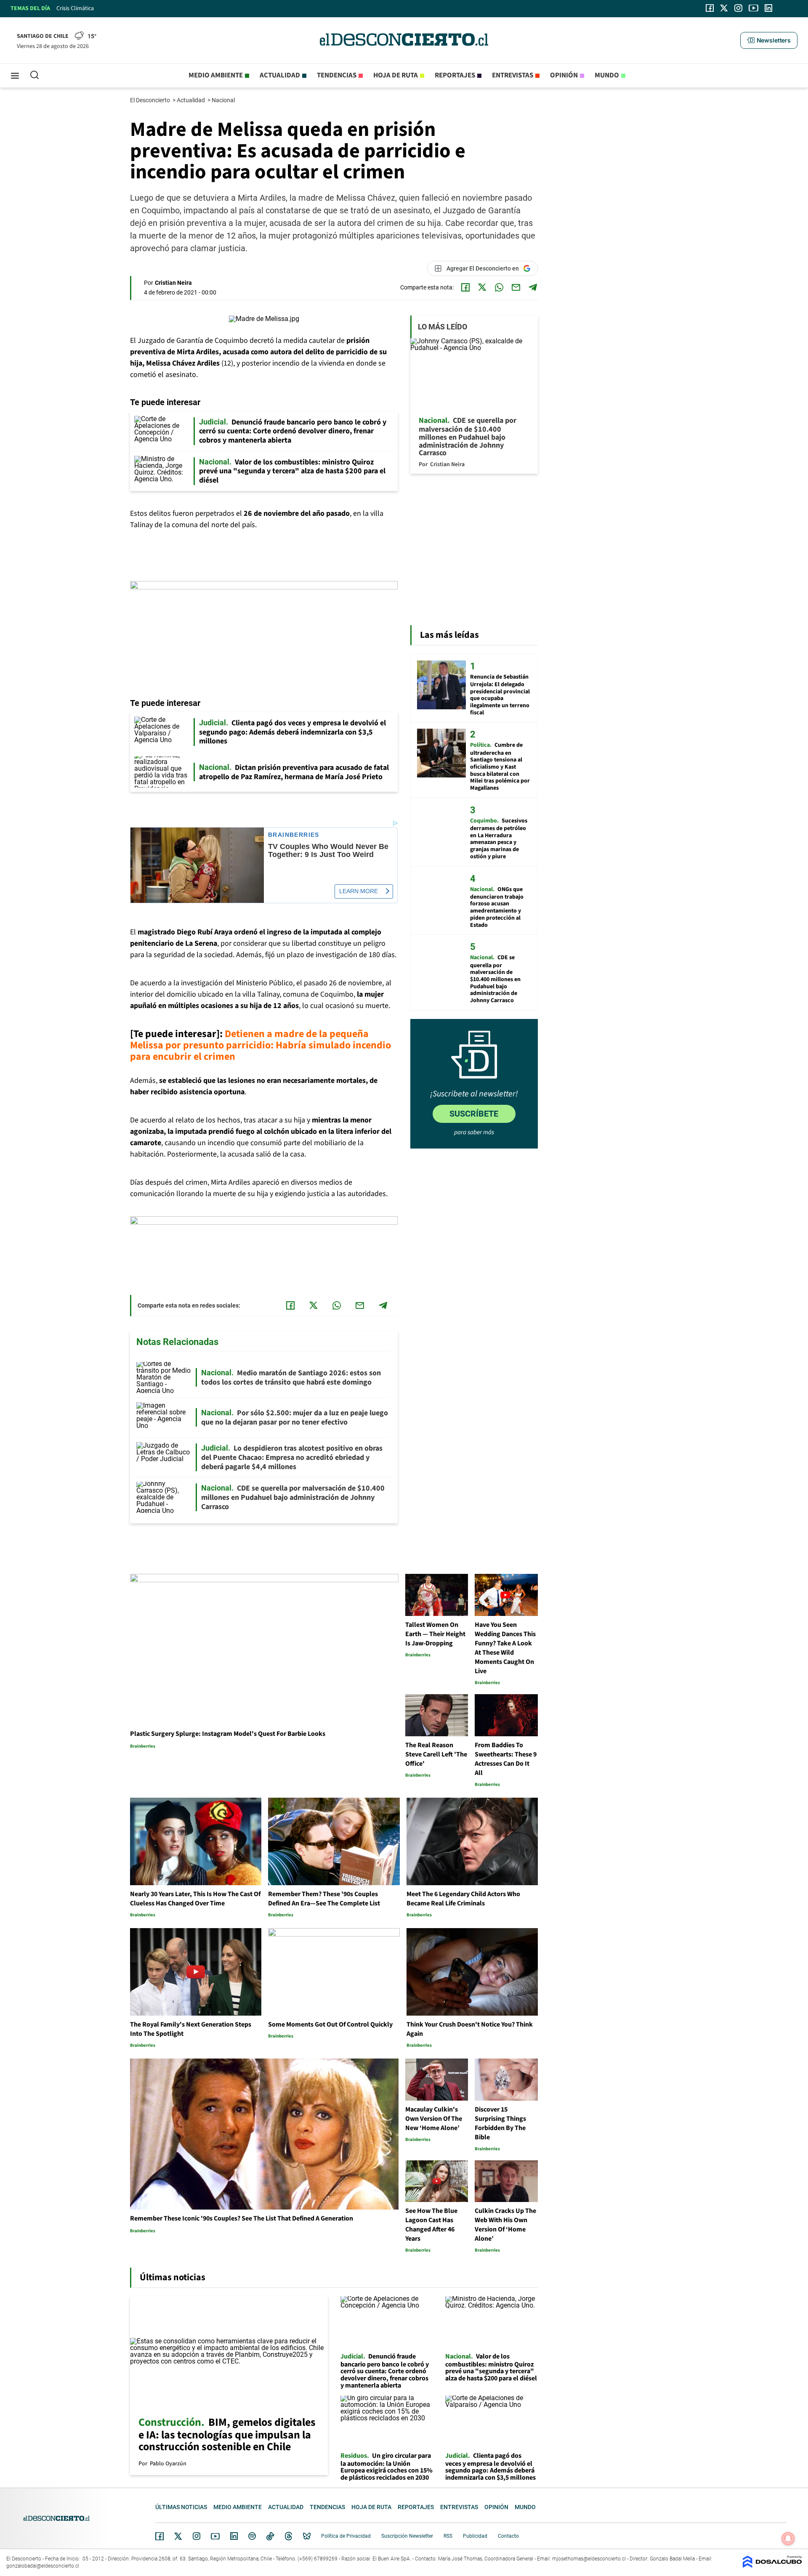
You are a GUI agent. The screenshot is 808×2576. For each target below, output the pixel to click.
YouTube (215, 2536)
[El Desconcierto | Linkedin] (768, 8)
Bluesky (307, 2536)
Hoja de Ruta (396, 75)
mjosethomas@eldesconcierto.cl (589, 2559)
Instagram (197, 2536)
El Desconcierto (151, 100)
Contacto (508, 2536)
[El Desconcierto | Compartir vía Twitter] (482, 287)
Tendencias (337, 75)
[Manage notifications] (788, 2539)
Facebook (159, 2536)
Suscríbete (474, 1114)
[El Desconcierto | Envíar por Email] (516, 287)
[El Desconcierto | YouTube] (754, 8)
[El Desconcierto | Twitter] (724, 8)
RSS (448, 2536)
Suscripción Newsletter (407, 2536)
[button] (769, 40)
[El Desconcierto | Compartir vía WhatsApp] (499, 287)
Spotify (252, 2536)
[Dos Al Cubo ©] (772, 2566)
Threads (289, 2536)
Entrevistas (513, 75)
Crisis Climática (75, 8)
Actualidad (280, 75)
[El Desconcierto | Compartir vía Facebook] (465, 287)
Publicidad (475, 2536)
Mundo (607, 75)
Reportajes (455, 75)
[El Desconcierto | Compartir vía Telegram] (533, 287)
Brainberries (294, 835)
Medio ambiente (216, 75)
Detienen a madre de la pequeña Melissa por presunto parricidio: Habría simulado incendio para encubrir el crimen (260, 1045)
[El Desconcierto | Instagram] (738, 8)
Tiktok (270, 2536)
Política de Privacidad (346, 2536)
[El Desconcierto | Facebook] (710, 8)
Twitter (178, 2536)
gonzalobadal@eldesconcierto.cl (43, 2566)
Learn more (359, 891)
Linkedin (234, 2536)
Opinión (564, 75)
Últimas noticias (181, 2507)
